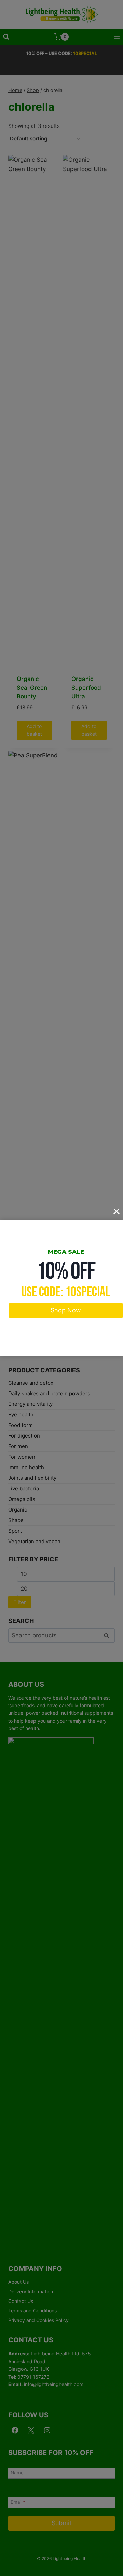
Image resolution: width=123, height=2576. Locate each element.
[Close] (117, 1211)
